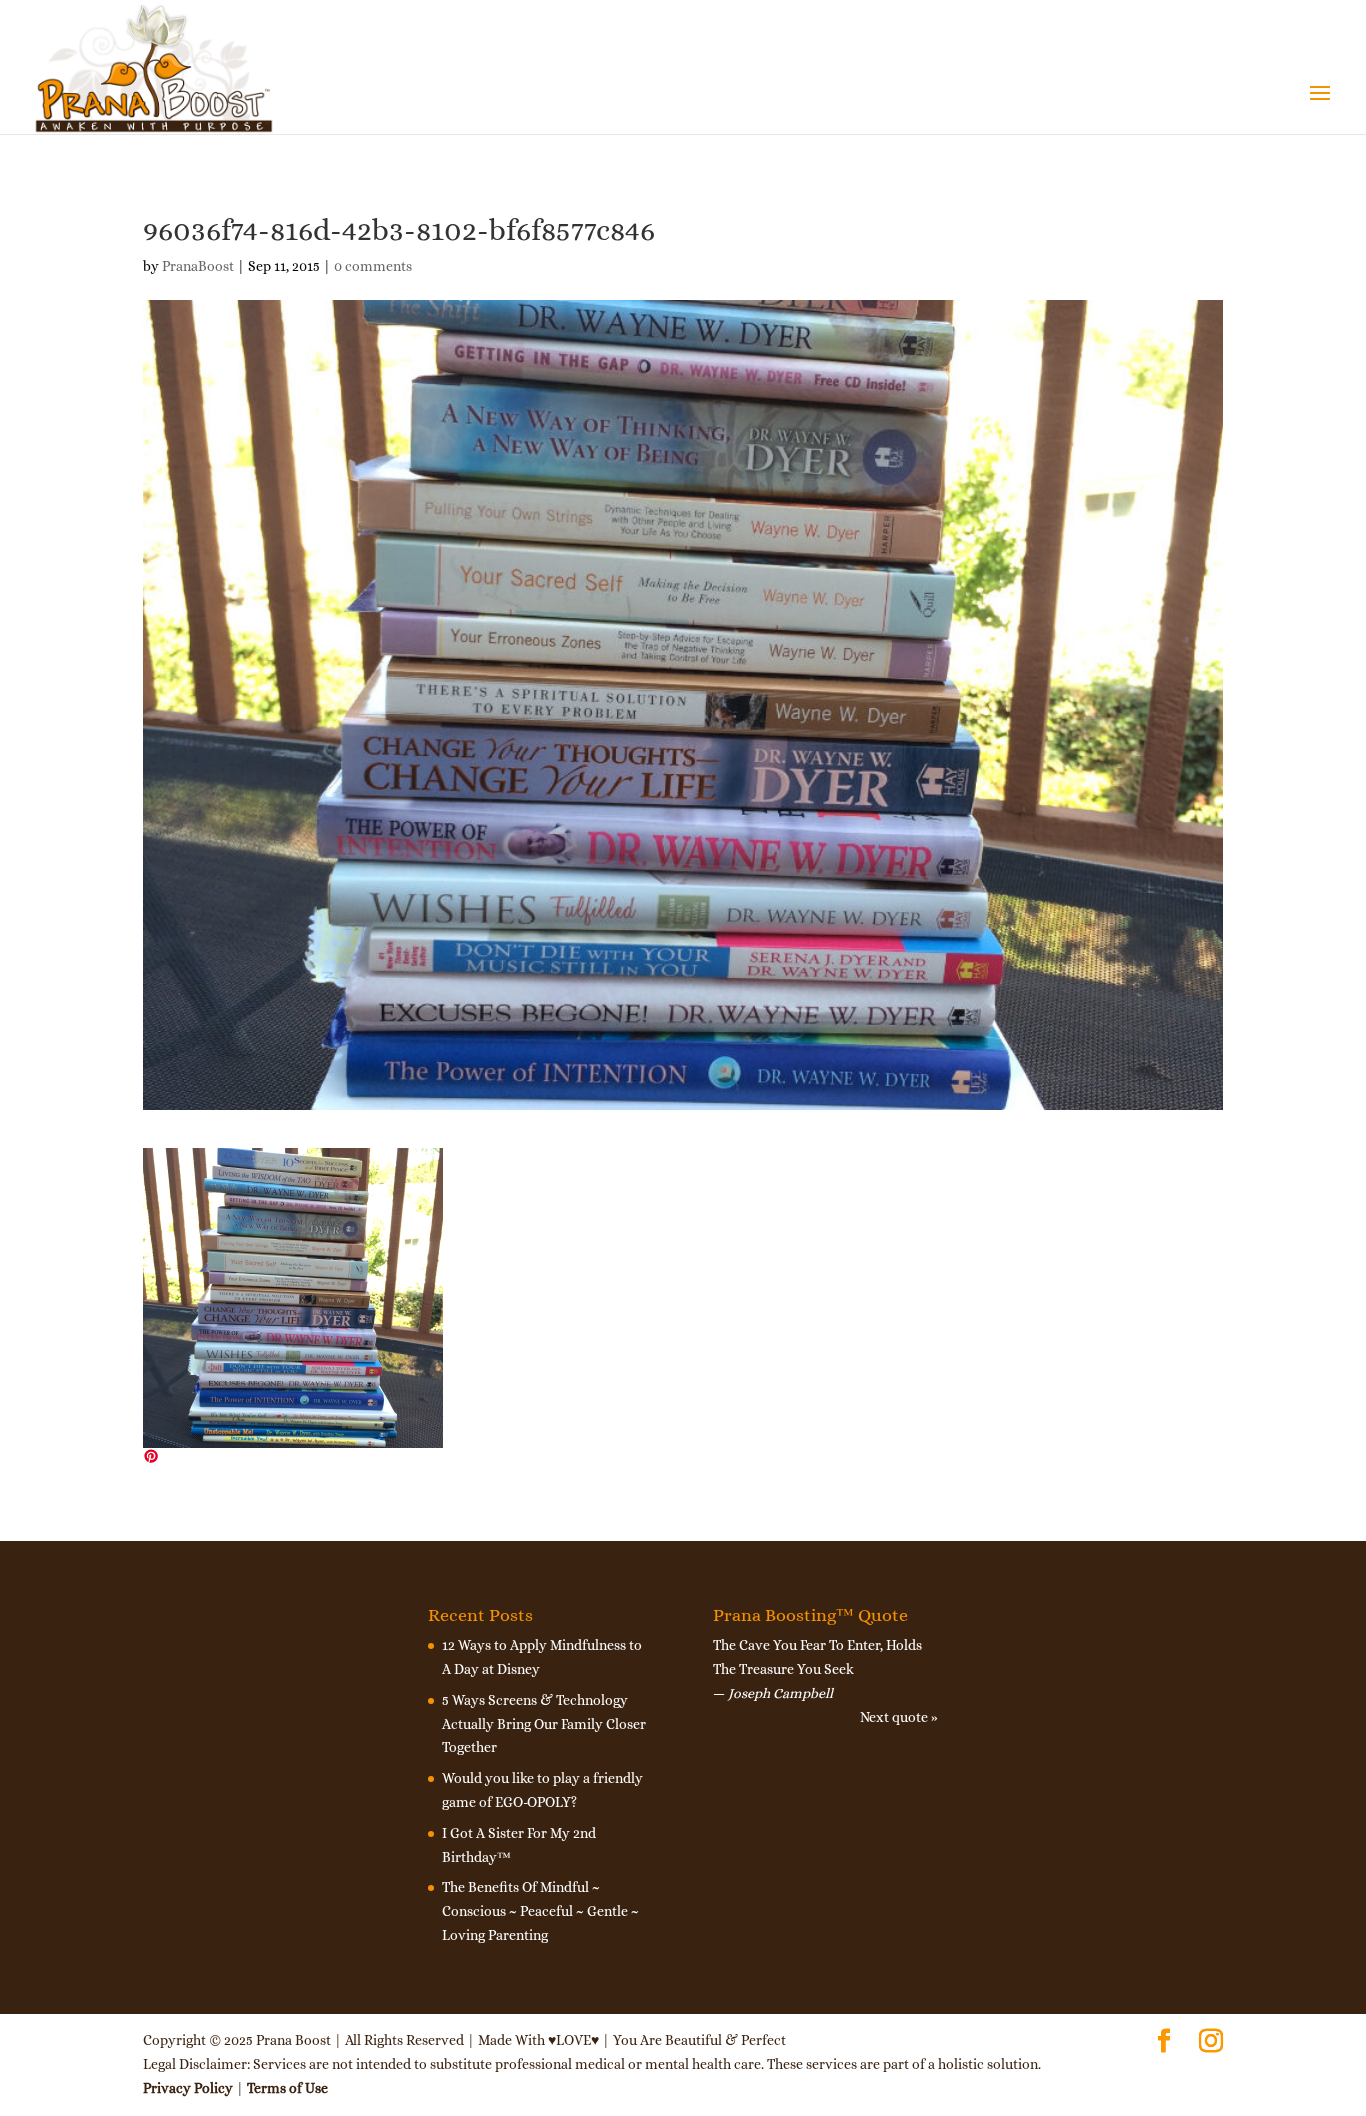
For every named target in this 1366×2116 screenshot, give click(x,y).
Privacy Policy (188, 2088)
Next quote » (899, 1717)
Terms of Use (287, 2088)
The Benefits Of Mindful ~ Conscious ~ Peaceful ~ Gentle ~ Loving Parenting (540, 1911)
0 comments (373, 266)
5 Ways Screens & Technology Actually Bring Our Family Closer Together (544, 1724)
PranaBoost (198, 266)
